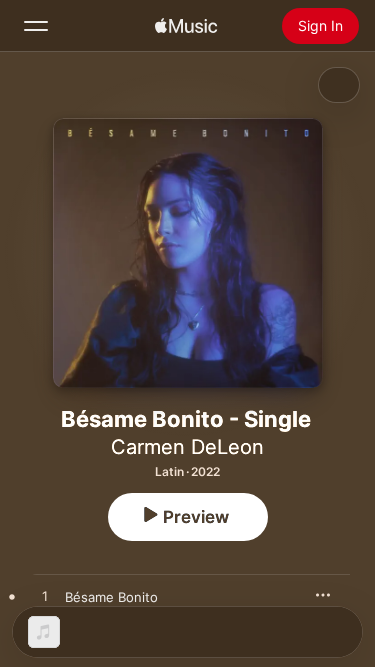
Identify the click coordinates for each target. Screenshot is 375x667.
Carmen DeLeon (187, 447)
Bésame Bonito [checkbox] (111, 597)
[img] (186, 26)
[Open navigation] (36, 26)
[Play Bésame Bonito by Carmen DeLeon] (45, 597)
